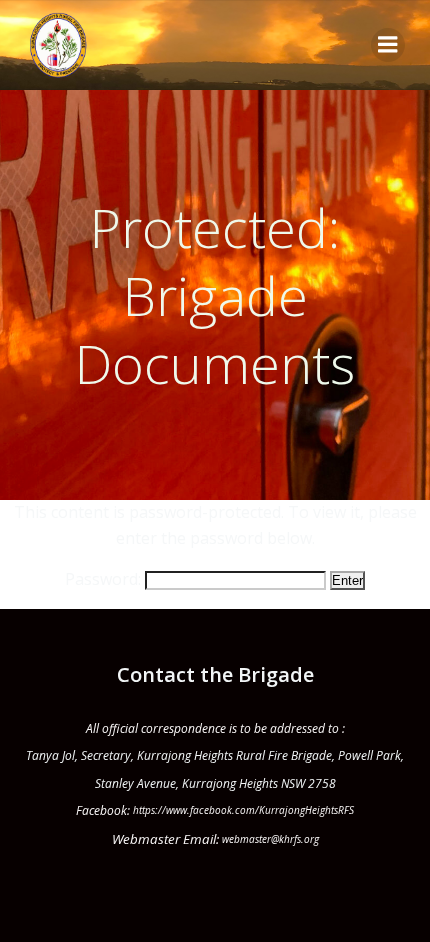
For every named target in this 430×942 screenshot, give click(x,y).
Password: (105, 579)
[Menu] (388, 45)
